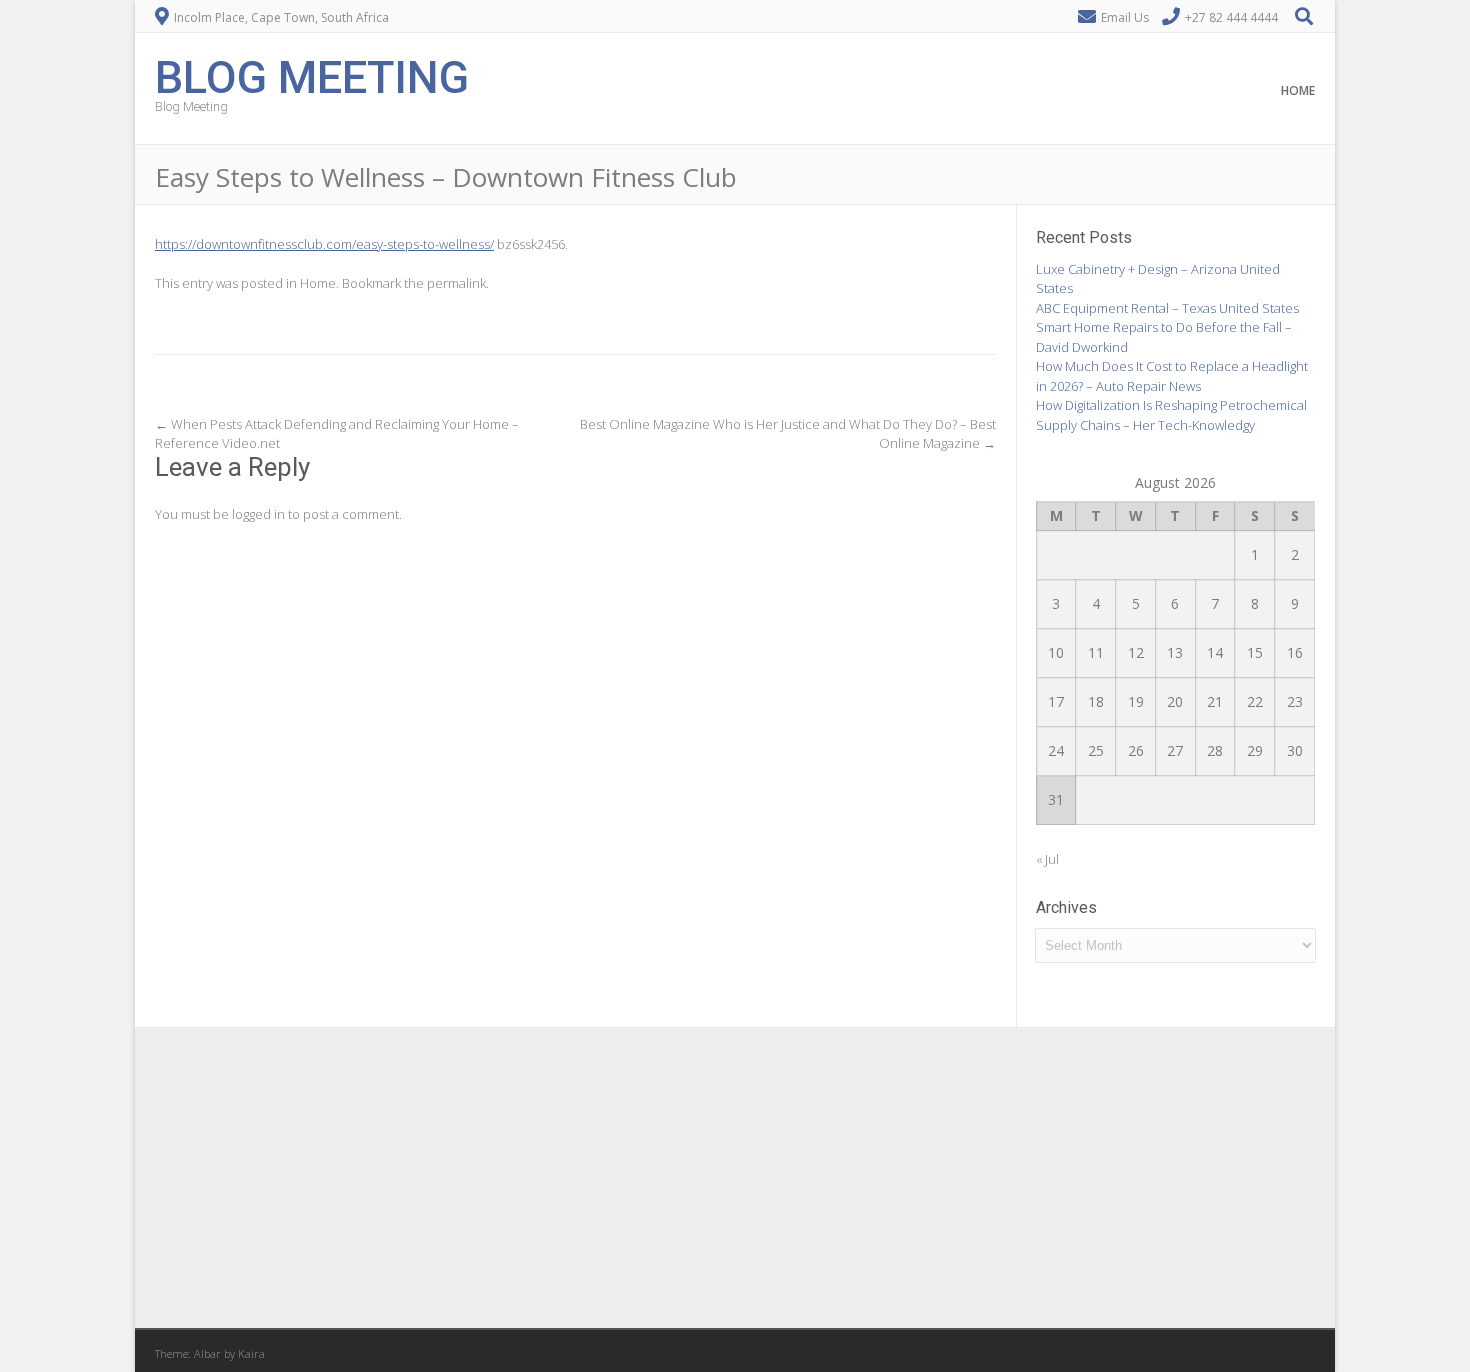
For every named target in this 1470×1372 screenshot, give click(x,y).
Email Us (1125, 17)
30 (1295, 750)
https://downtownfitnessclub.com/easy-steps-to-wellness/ (324, 244)
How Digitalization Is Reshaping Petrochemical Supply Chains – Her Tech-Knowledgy (1171, 415)
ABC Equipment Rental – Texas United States (1167, 308)
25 (1096, 750)
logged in (258, 514)
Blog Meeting (312, 75)
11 (1096, 652)
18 (1096, 701)
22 (1255, 701)
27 (1175, 750)
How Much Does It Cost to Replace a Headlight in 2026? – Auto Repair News (1172, 376)
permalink (456, 283)
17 (1056, 701)
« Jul (1047, 859)
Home (1298, 90)
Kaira (251, 1353)
